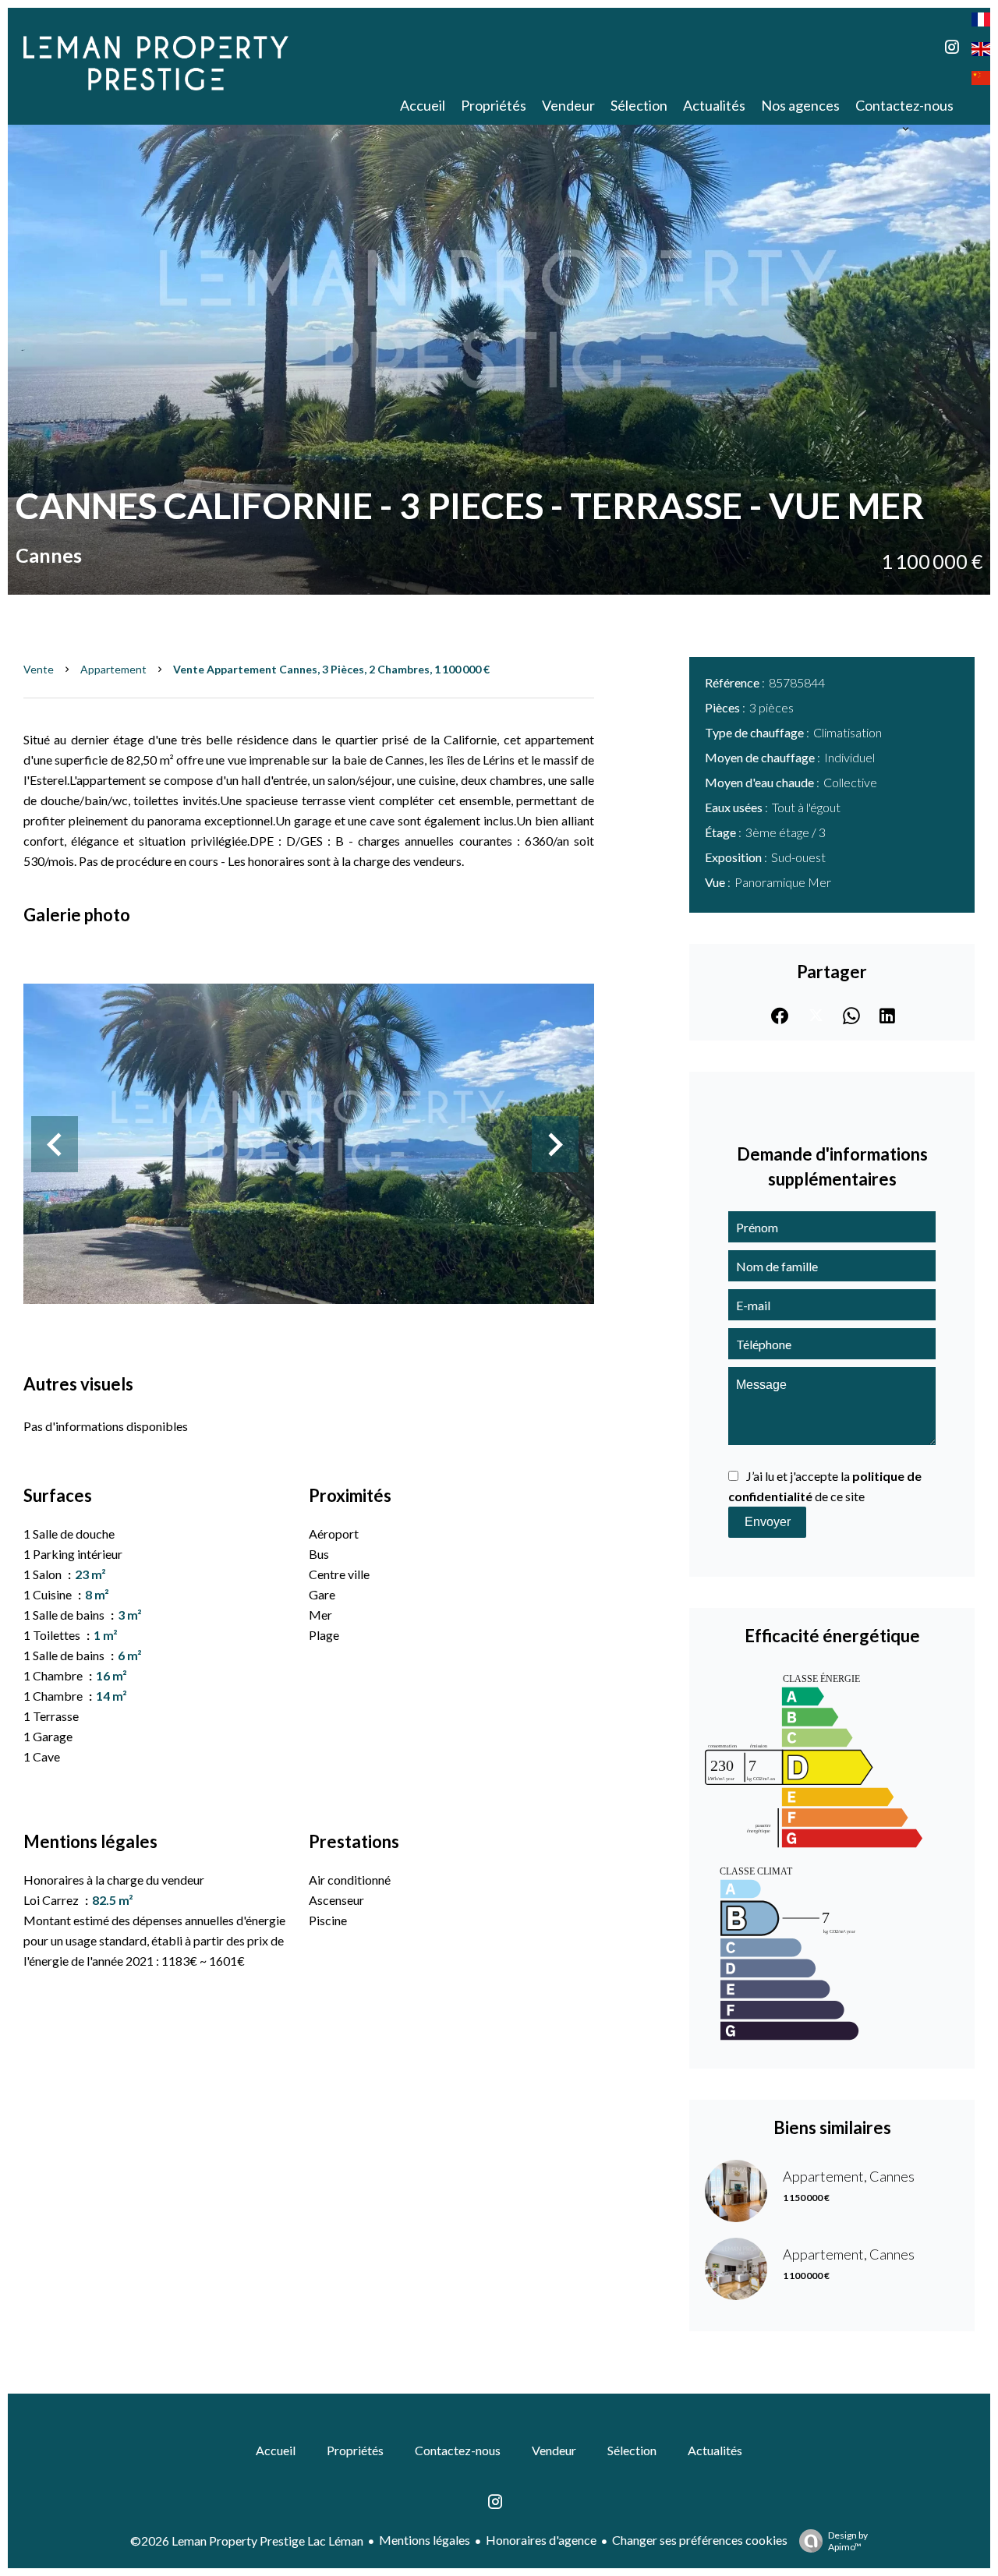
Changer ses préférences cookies (700, 2540)
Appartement (113, 669)
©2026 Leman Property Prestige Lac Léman (247, 2541)
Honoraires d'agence (541, 2540)
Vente (39, 669)
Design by (848, 2541)
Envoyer (768, 1522)
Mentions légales (425, 2540)
